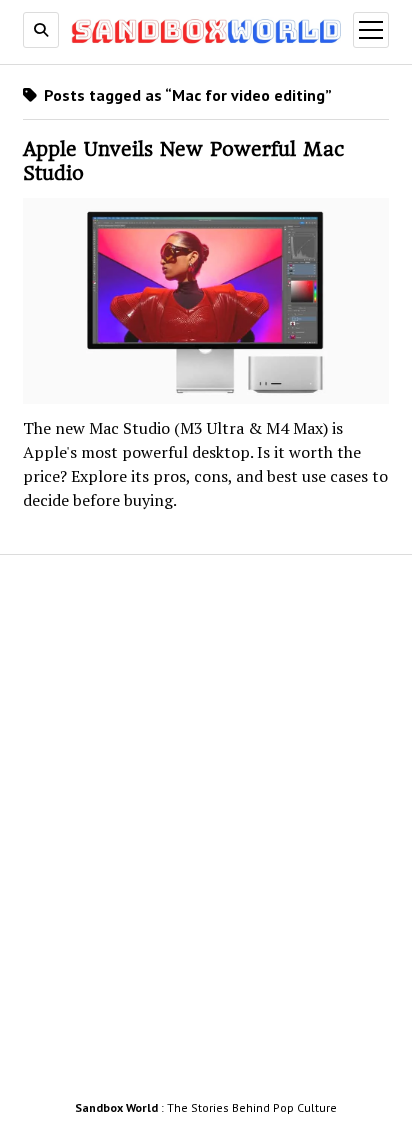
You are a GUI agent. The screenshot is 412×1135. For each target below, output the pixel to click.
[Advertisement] (206, 833)
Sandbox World (116, 1107)
